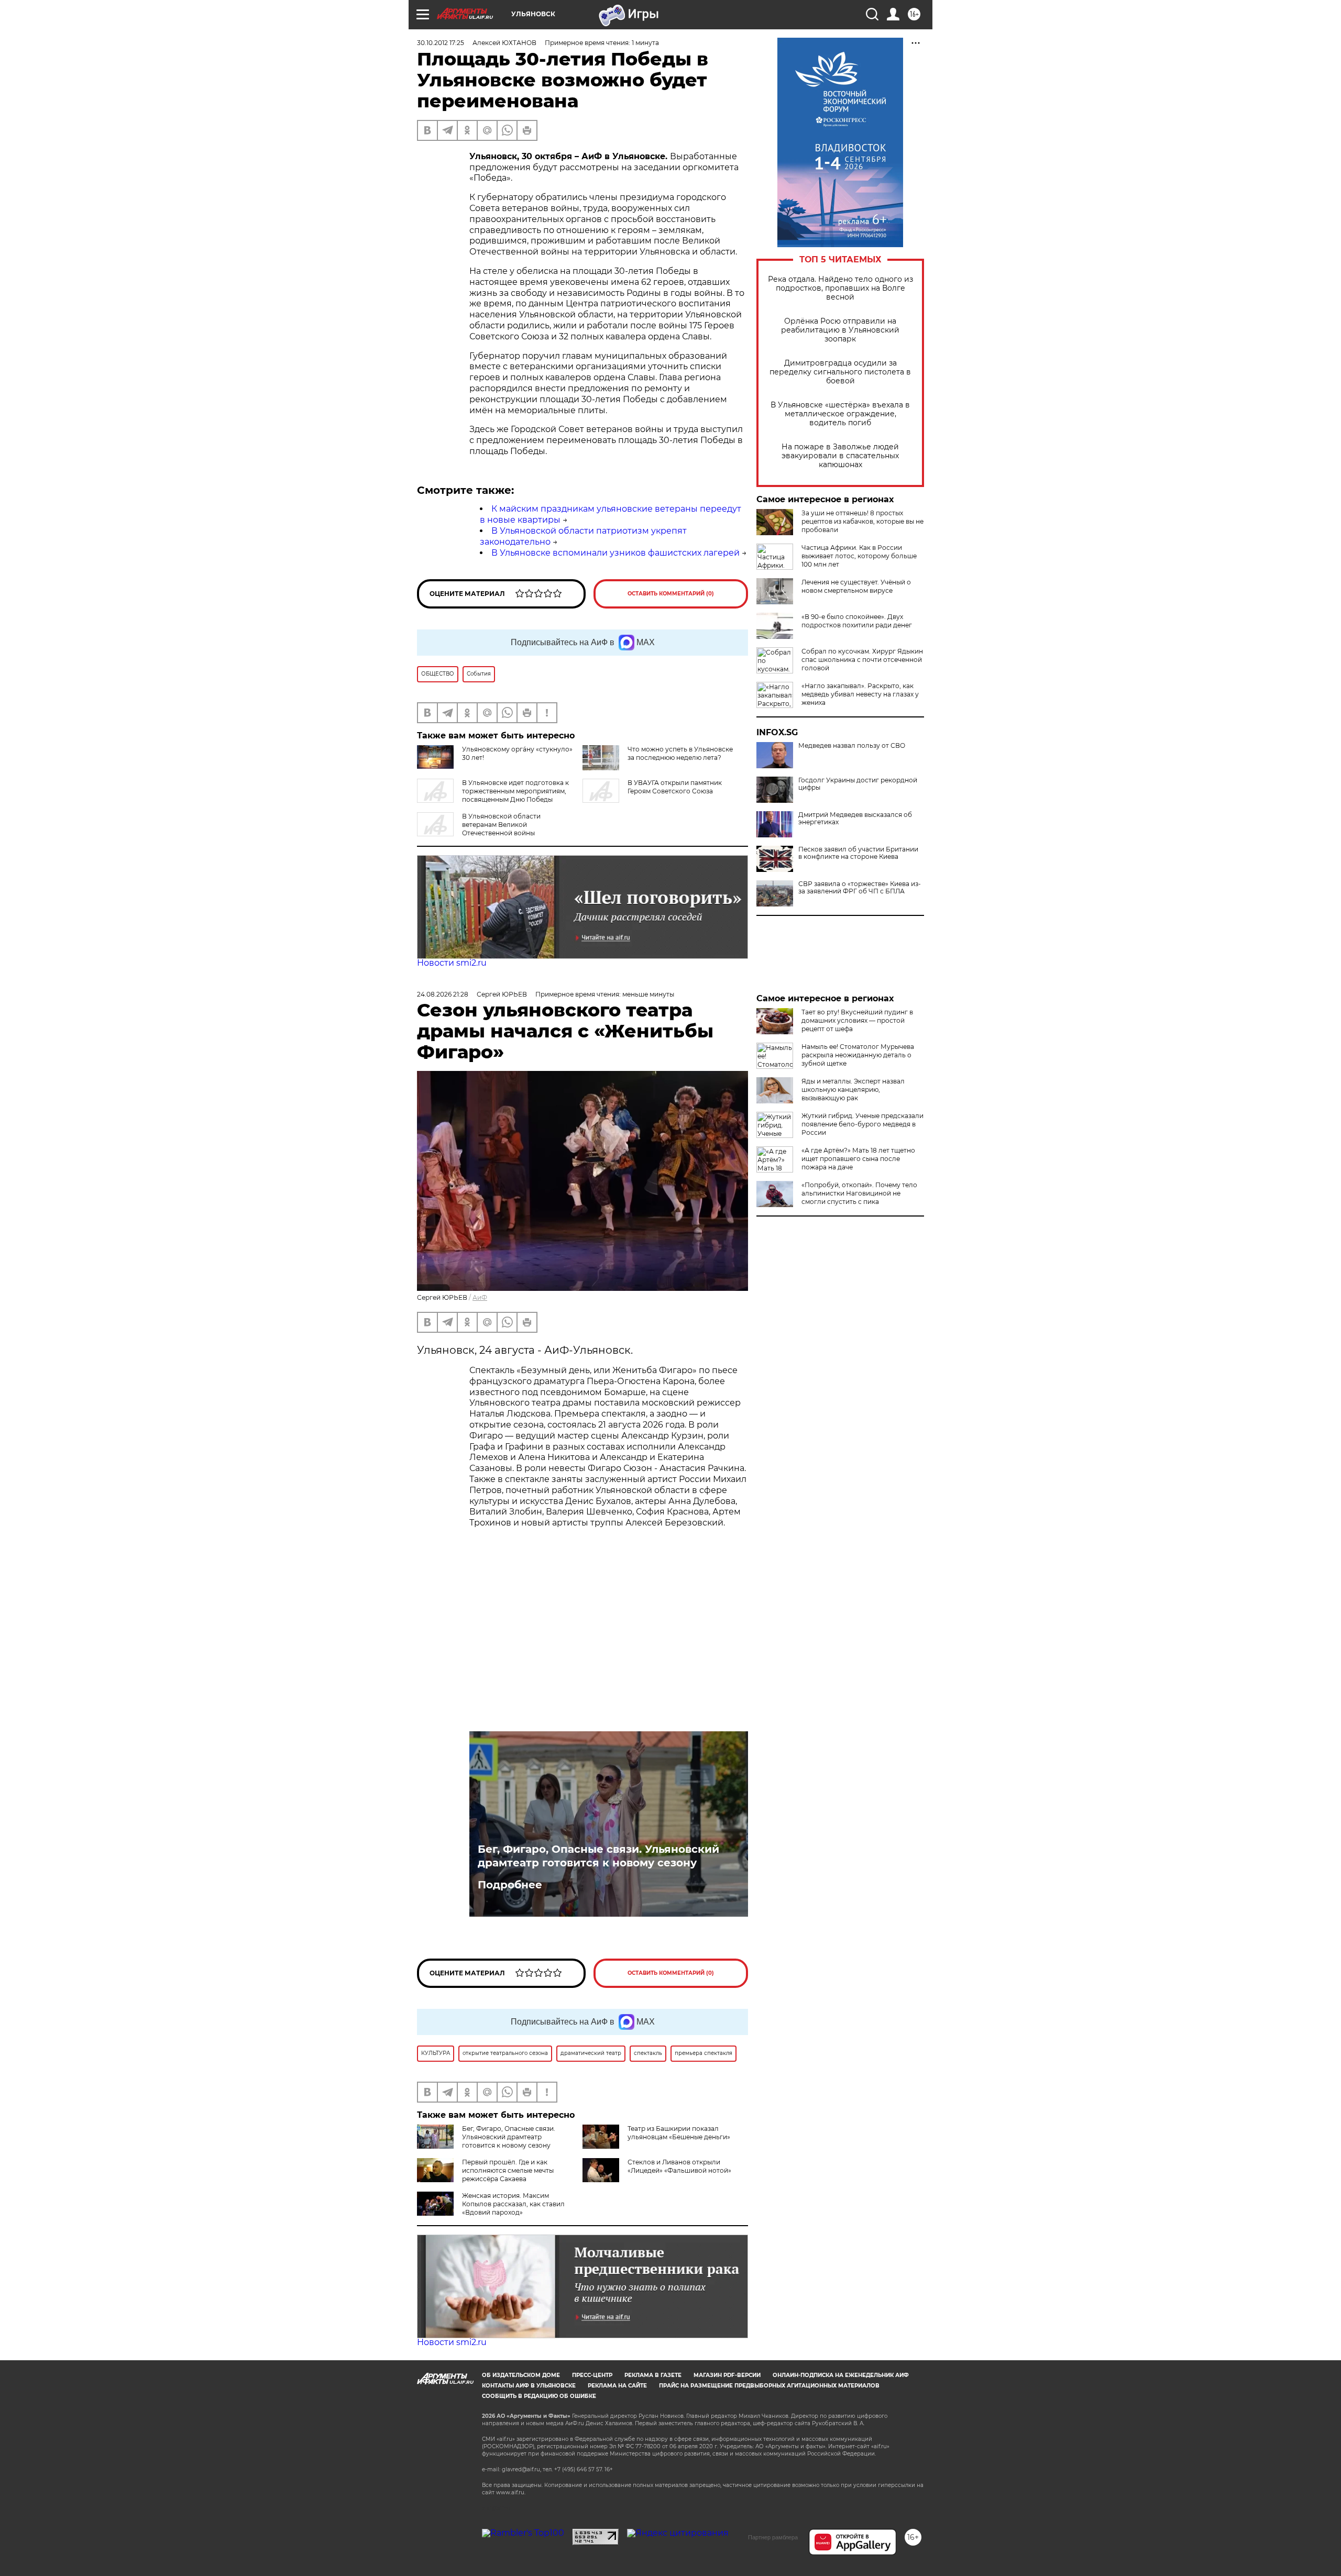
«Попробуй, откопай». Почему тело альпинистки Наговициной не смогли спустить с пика (859, 1193)
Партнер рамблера (773, 2537)
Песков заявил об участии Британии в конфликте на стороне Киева (858, 853)
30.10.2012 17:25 (441, 43)
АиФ (480, 1297)
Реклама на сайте (617, 2386)
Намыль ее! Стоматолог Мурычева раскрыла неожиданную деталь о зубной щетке (858, 1055)
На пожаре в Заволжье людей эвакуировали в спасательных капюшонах (840, 456)
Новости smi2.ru (452, 963)
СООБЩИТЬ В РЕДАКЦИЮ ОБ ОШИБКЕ (539, 2396)
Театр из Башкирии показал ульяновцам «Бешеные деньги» (679, 2133)
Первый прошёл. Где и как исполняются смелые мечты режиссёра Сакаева (508, 2170)
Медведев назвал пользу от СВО (852, 746)
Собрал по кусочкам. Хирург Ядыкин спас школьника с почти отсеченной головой (862, 660)
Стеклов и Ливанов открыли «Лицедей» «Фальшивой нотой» (679, 2166)
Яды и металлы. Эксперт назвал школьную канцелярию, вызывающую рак (853, 1090)
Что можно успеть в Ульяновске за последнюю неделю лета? (680, 753)
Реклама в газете (653, 2375)
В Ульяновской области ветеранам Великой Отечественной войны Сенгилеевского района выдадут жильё (482, 829)
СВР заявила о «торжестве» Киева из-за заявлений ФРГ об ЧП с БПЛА (860, 888)
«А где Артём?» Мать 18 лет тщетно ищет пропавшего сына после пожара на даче (858, 1159)
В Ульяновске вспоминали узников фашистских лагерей (615, 553)
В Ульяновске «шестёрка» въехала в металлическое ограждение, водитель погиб (840, 414)
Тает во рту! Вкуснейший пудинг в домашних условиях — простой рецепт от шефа (857, 1020)
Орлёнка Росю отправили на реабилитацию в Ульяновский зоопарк (840, 330)
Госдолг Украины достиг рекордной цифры (858, 784)
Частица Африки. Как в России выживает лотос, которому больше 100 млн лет (859, 556)
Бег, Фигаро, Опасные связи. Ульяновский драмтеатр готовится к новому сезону (598, 1856)
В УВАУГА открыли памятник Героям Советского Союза (675, 787)
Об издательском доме (521, 2375)
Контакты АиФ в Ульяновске (529, 2386)
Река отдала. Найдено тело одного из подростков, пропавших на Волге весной (840, 288)
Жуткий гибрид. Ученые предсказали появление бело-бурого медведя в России (862, 1124)
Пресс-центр (592, 2375)
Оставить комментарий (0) (671, 594)
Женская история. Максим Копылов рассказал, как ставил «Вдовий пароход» (513, 2204)
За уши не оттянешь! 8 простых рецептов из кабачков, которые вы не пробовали (862, 521)
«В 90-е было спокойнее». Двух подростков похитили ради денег (857, 621)
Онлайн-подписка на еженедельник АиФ (841, 2375)
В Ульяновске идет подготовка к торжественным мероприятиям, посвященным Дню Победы (515, 791)
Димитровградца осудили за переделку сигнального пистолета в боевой (840, 372)
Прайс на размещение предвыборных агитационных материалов (769, 2386)
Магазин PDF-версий (727, 2375)
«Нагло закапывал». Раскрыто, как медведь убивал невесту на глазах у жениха (860, 694)
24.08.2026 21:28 (443, 994)
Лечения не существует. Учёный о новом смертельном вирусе (856, 586)
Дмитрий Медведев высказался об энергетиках (855, 819)
